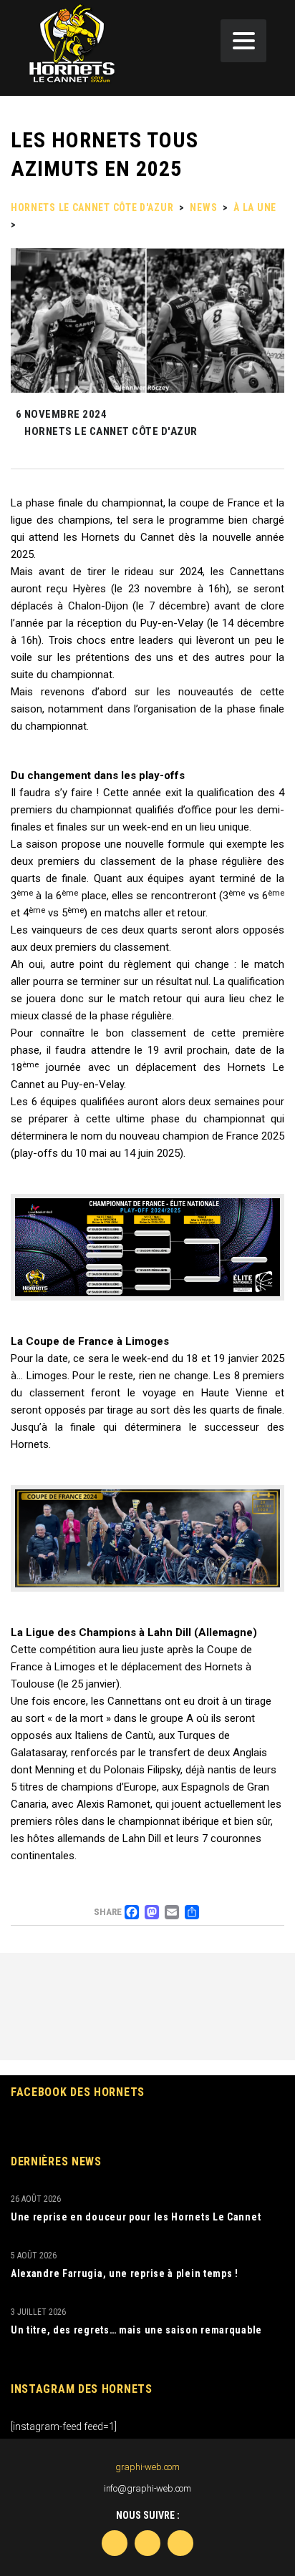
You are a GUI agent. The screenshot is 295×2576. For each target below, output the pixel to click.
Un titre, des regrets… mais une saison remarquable (136, 2330)
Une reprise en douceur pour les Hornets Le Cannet (136, 2217)
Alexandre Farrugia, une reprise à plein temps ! (125, 2273)
